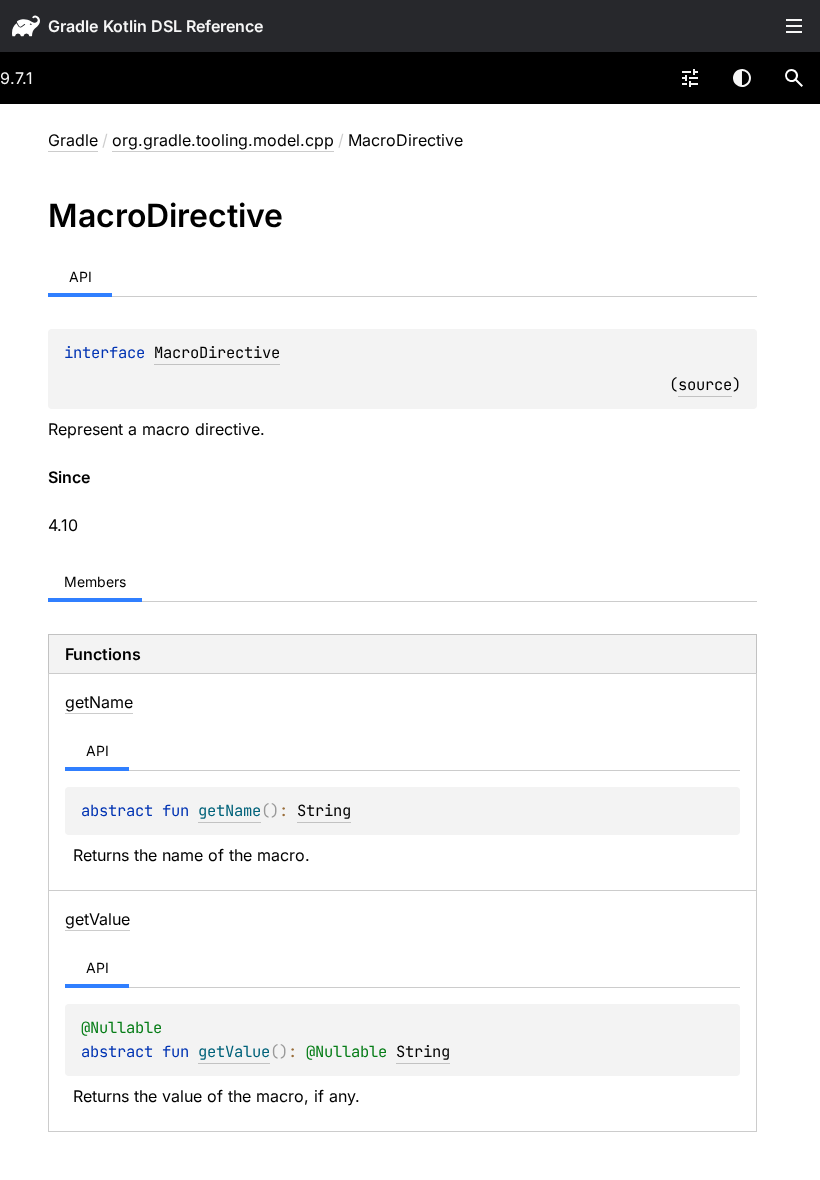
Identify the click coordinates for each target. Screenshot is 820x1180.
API (80, 276)
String (324, 810)
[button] (794, 78)
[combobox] (690, 78)
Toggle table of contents (794, 26)
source (705, 384)
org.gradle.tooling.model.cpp (223, 140)
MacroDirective (217, 352)
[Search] (794, 78)
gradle (73, 26)
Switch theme (742, 78)
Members (95, 581)
